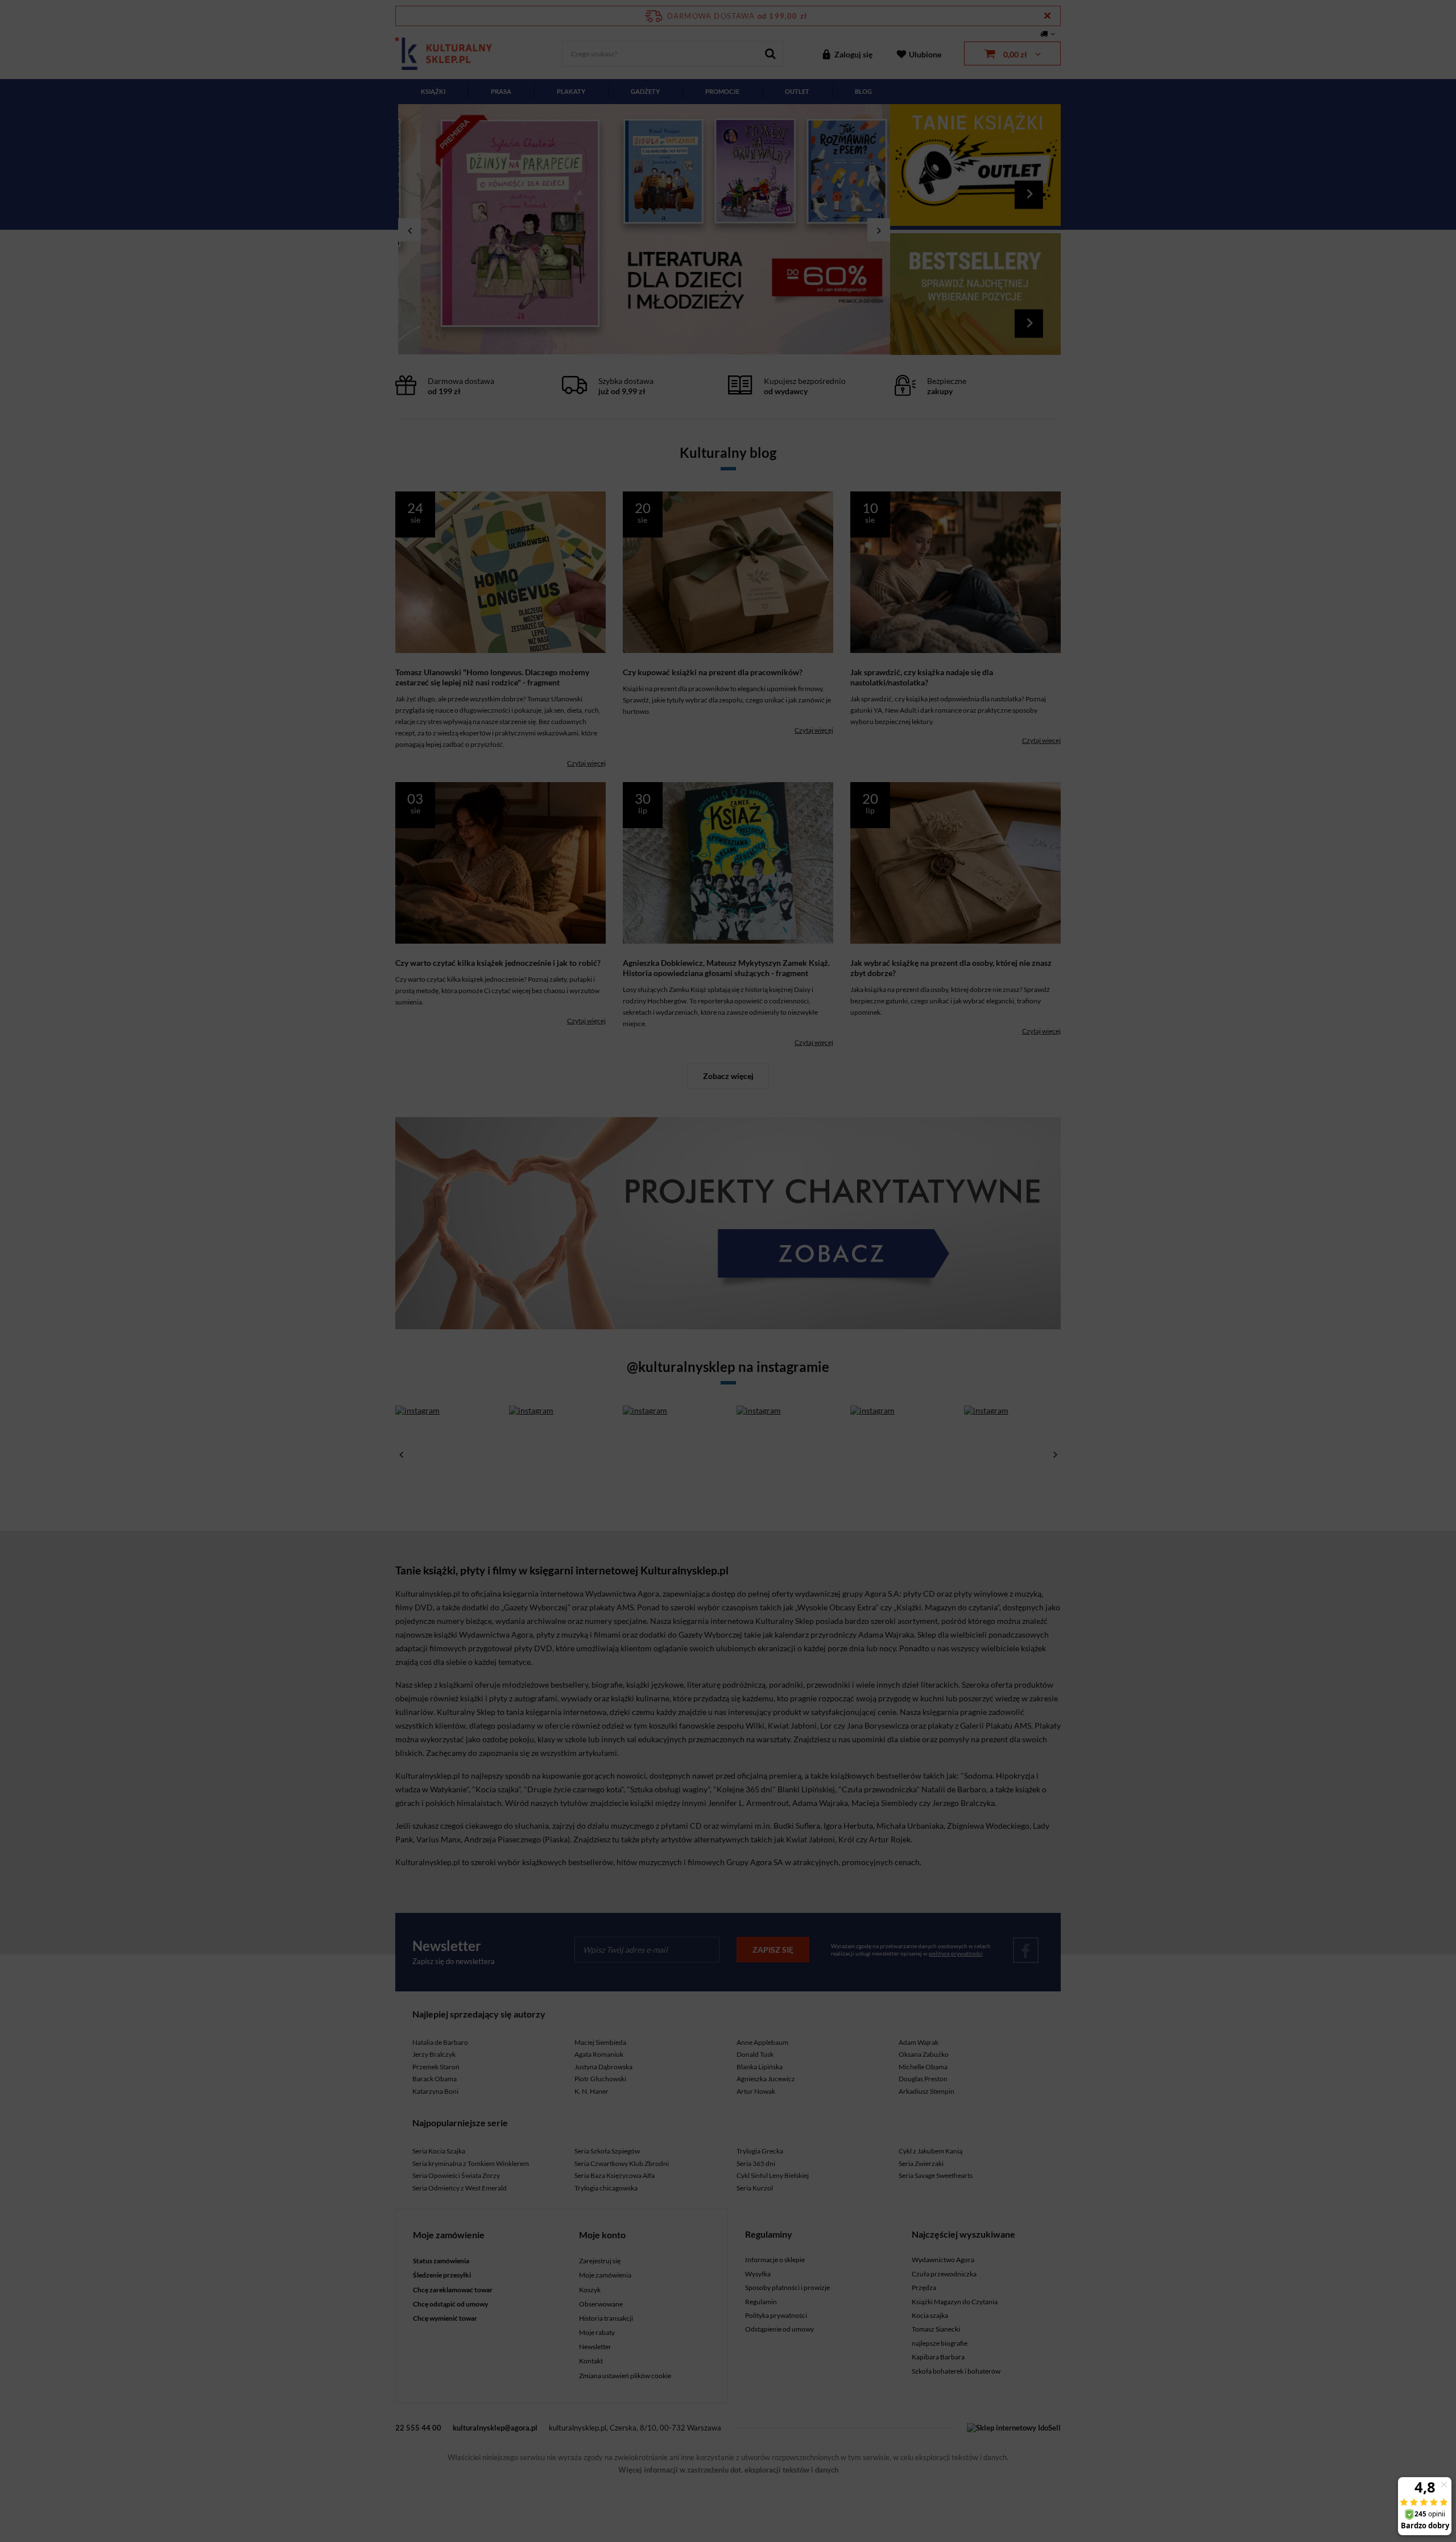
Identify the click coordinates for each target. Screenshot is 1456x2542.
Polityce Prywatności (725, 413)
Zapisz (728, 267)
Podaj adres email (728, 209)
